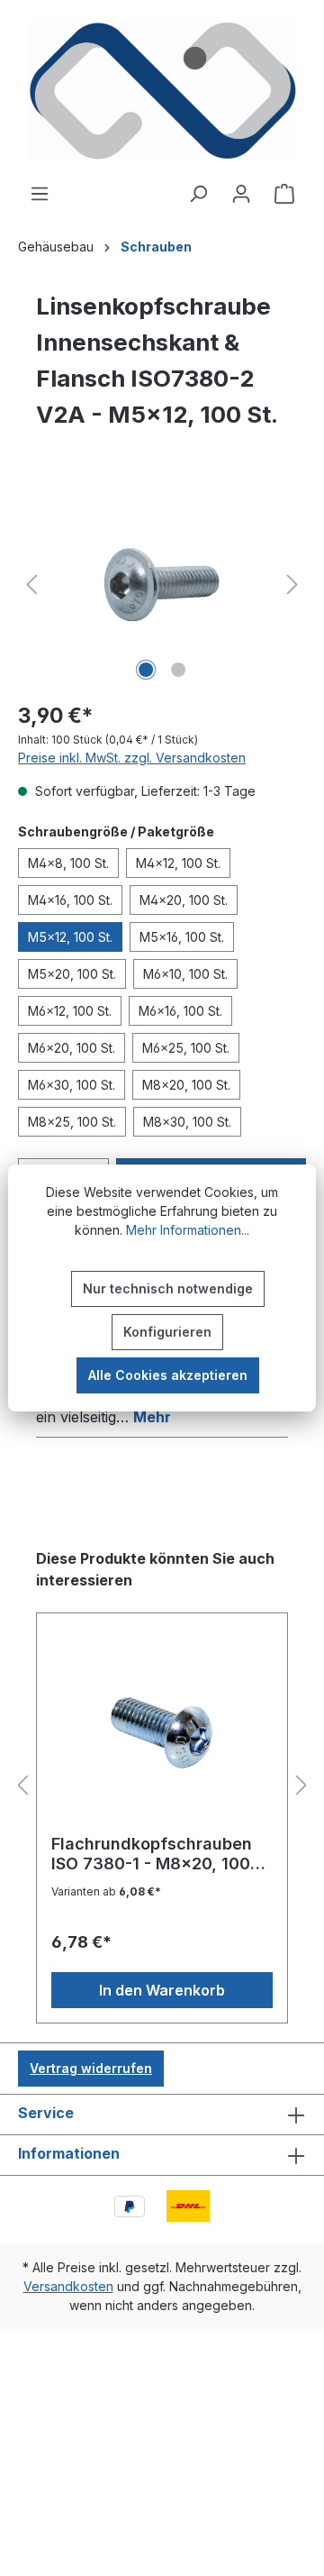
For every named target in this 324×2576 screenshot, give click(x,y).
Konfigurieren (167, 1332)
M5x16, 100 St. (182, 937)
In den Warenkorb (162, 1990)
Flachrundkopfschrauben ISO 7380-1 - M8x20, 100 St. (152, 1854)
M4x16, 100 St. (70, 900)
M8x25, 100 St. (72, 1122)
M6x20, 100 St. (72, 1048)
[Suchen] (198, 194)
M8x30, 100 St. (187, 1122)
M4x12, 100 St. (178, 863)
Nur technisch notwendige (168, 1288)
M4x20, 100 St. (184, 900)
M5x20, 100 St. (72, 974)
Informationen (69, 2153)
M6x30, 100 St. (72, 1085)
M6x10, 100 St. (185, 974)
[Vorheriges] (31, 585)
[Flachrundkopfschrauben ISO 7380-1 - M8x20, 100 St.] (162, 1731)
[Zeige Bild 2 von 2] (178, 670)
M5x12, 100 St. (70, 937)
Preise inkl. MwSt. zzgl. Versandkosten (132, 758)
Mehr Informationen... (188, 1230)
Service (46, 2113)
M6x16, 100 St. (180, 1011)
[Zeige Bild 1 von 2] (146, 670)
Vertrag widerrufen (91, 2068)
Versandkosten (68, 2286)
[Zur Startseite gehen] (162, 91)
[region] (162, 585)
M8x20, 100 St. (186, 1085)
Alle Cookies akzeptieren (168, 1375)
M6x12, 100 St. (70, 1011)
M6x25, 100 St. (186, 1048)
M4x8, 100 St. (68, 863)
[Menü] (40, 194)
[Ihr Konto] (241, 194)
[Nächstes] (292, 585)
